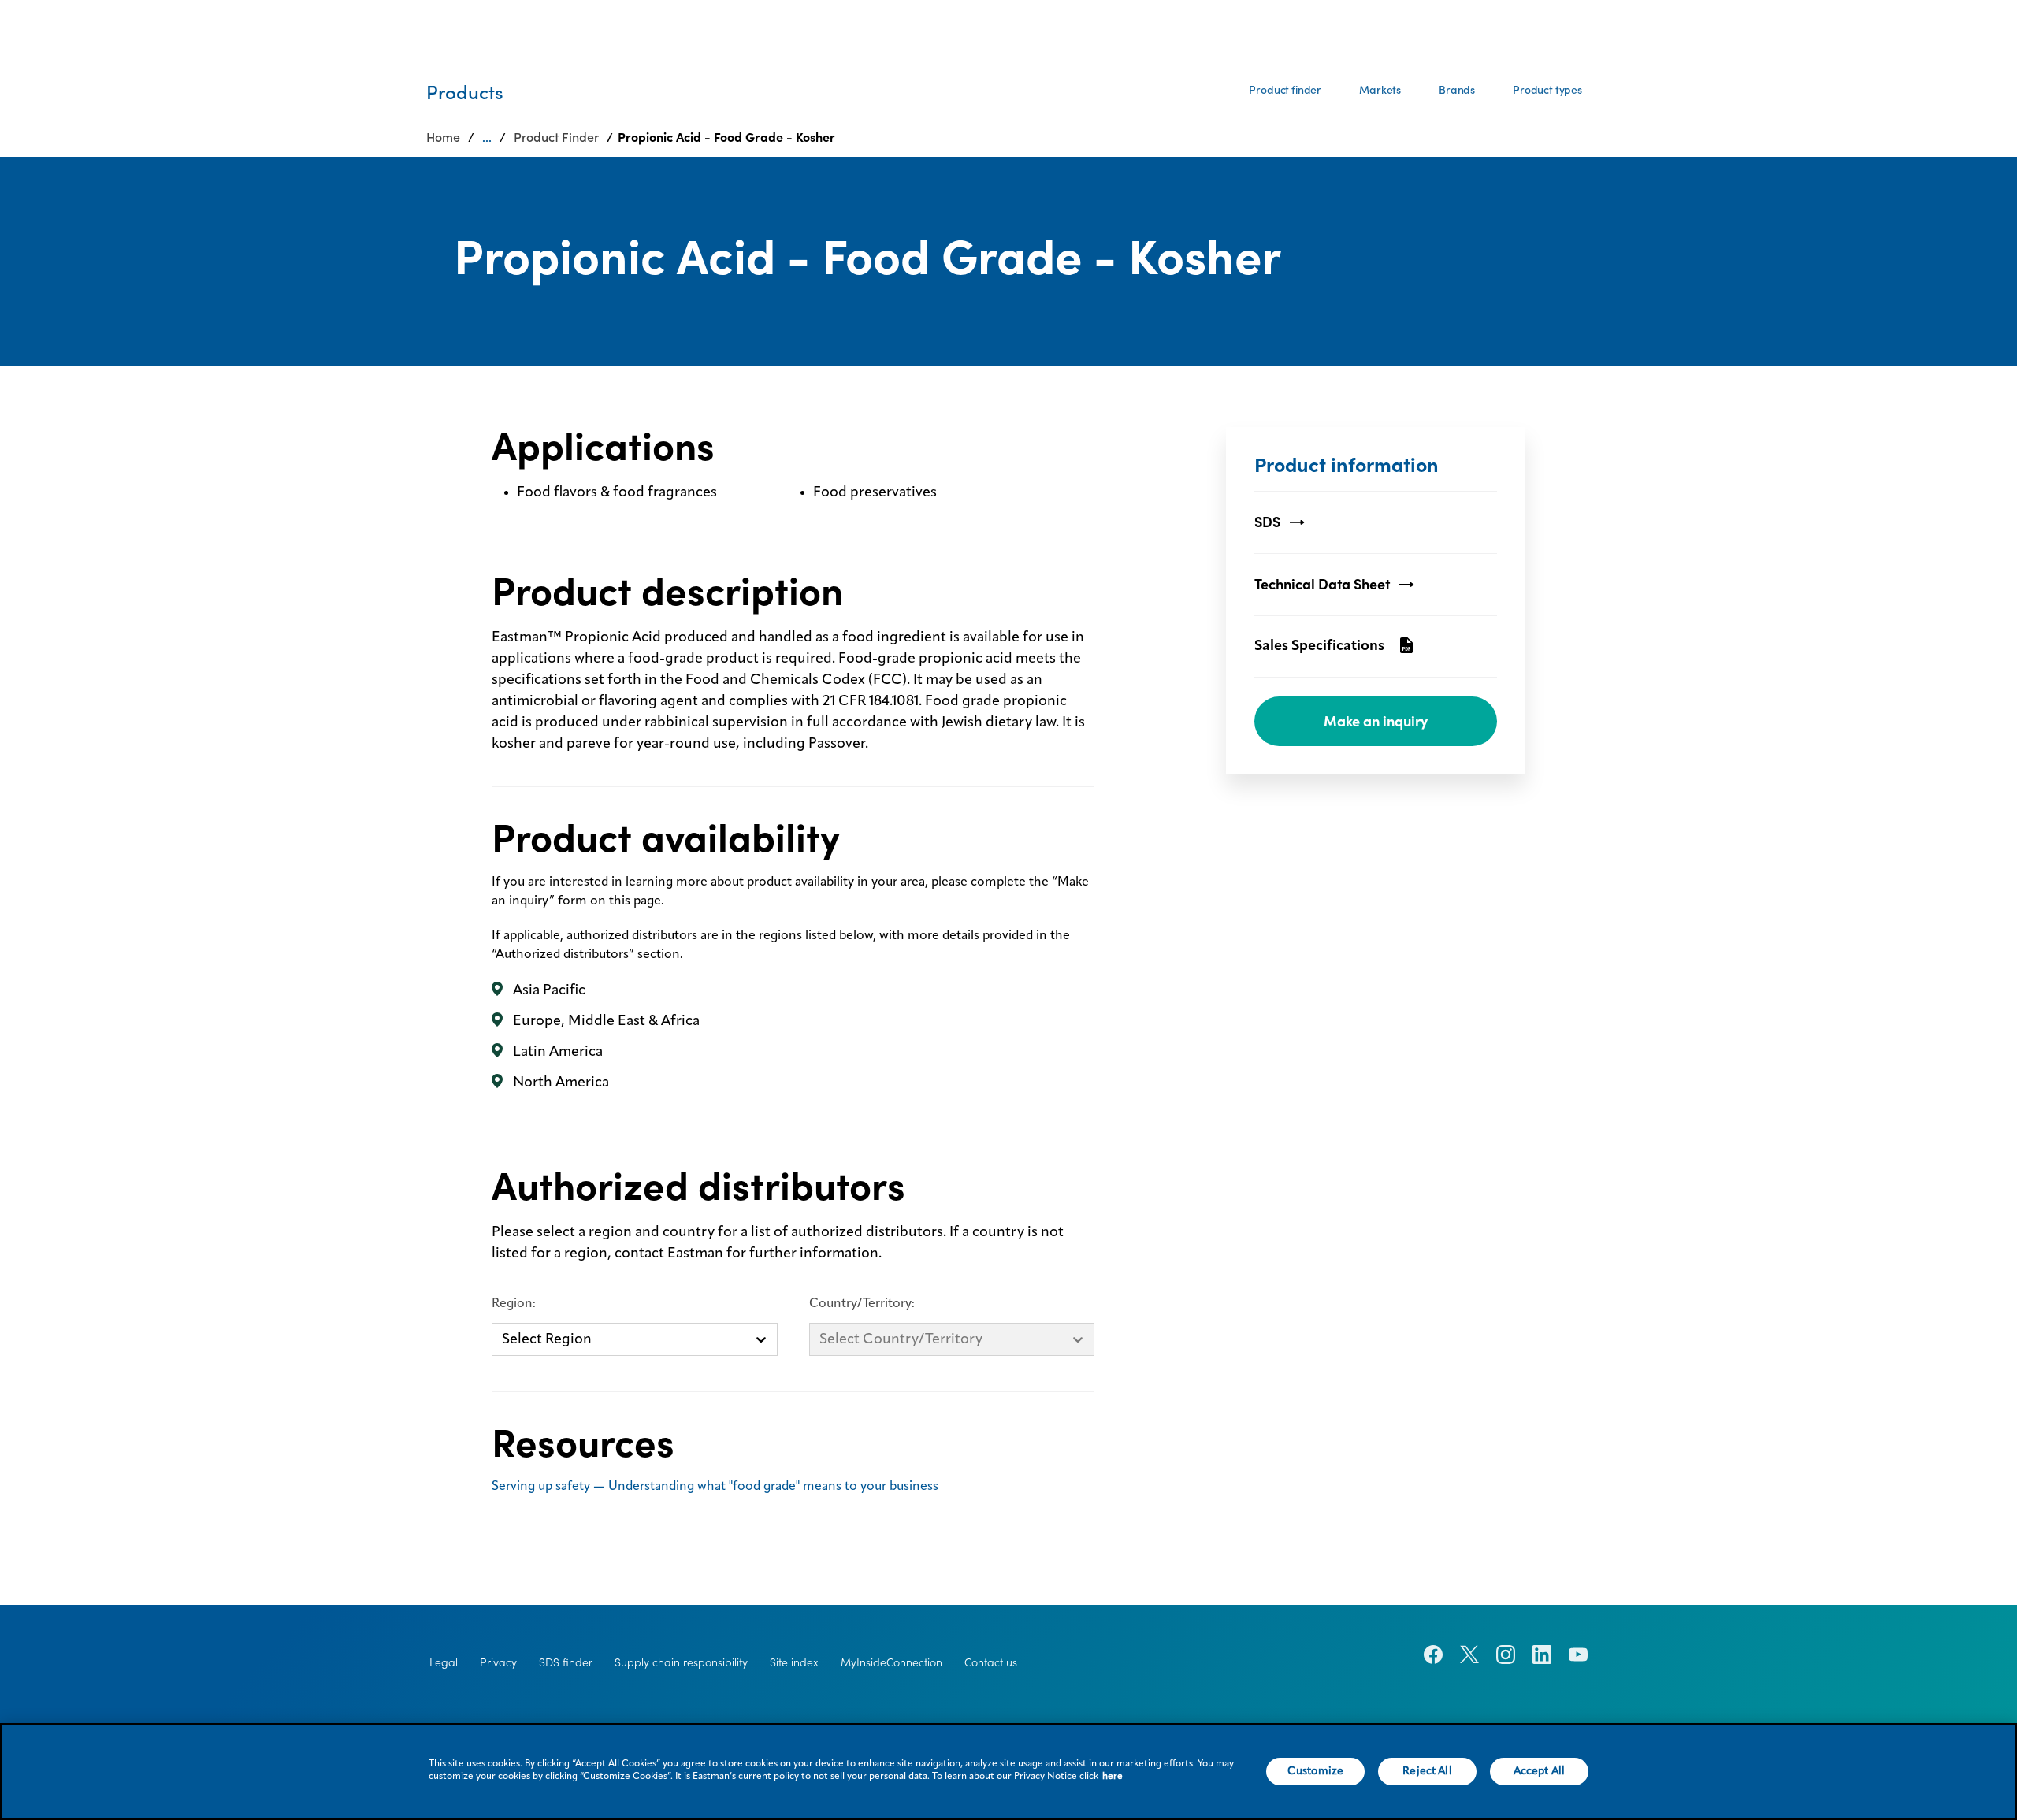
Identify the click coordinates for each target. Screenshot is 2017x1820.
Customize (1315, 1771)
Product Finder (556, 137)
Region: (514, 1304)
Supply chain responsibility (681, 1662)
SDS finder (566, 1662)
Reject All (1427, 1771)
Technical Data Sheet (1322, 584)
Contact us (991, 1662)
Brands (1457, 90)
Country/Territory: (862, 1304)
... (487, 137)
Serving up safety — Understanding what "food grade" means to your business (715, 1487)
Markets (1380, 90)
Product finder (1285, 90)
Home (443, 137)
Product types (1547, 90)
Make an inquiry (1376, 721)
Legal (444, 1662)
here (1113, 1777)
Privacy (498, 1662)
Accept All (1539, 1771)
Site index (794, 1662)
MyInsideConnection (891, 1662)
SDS (1267, 522)
